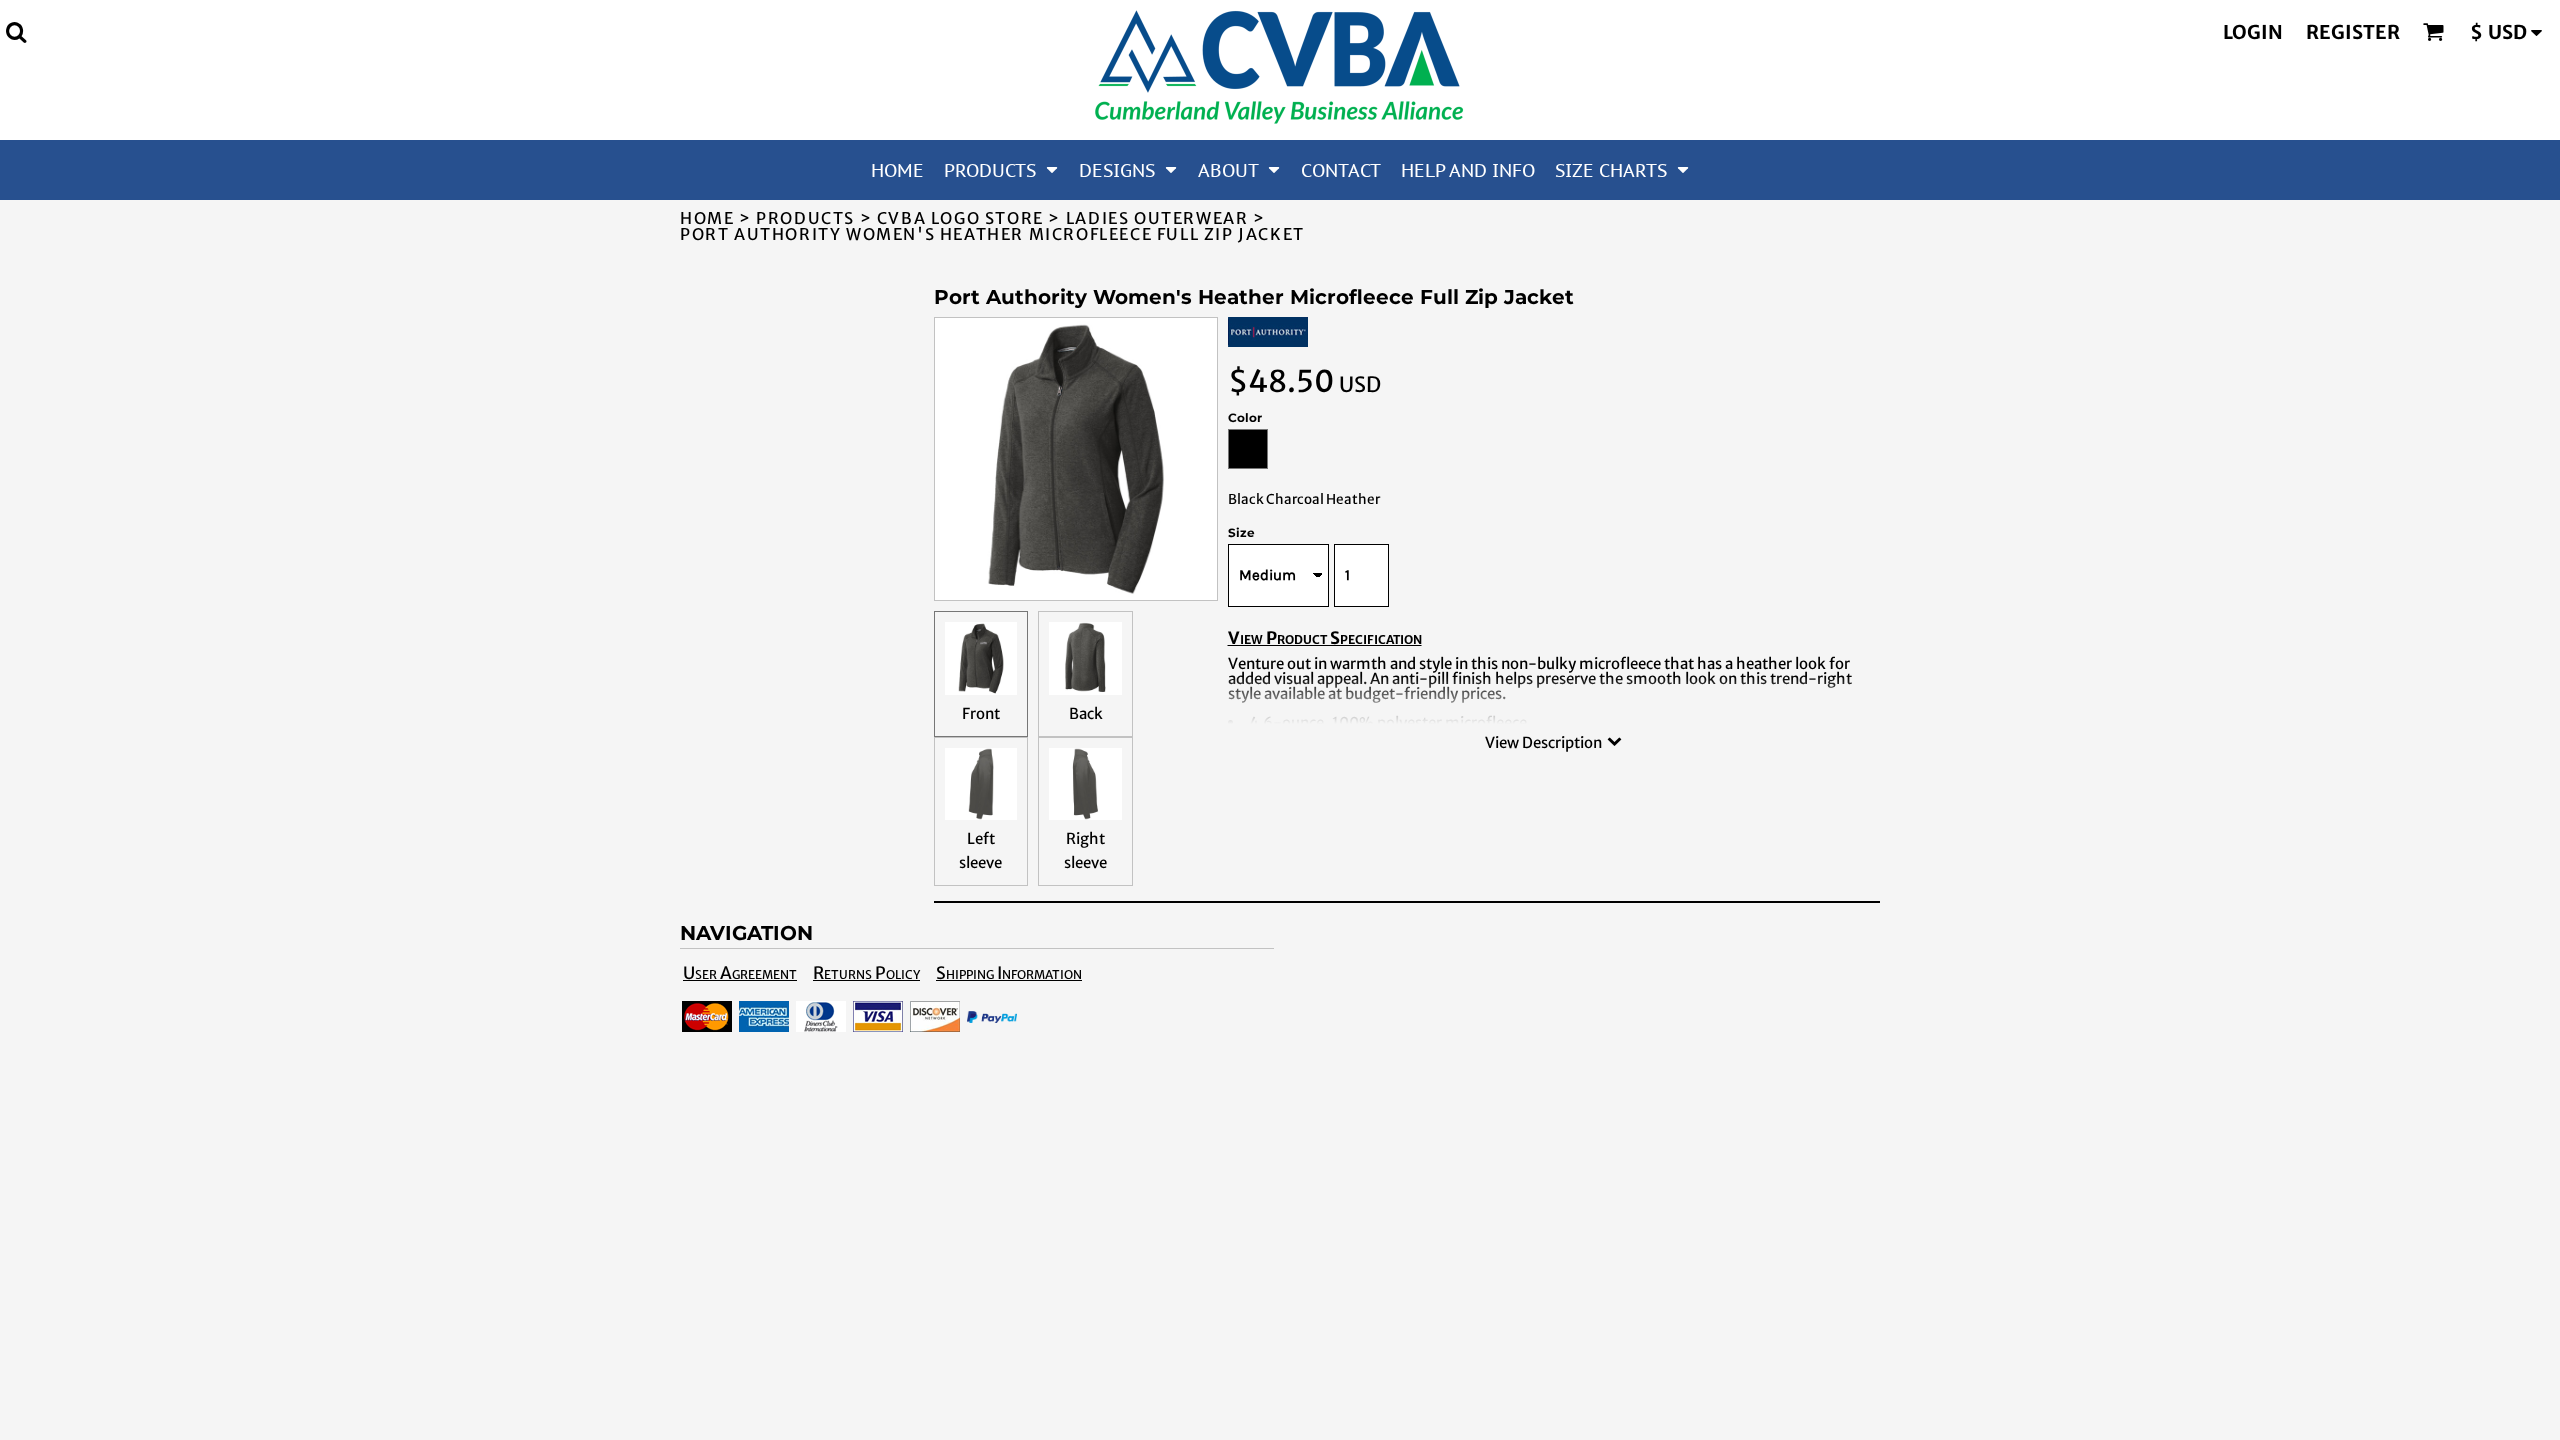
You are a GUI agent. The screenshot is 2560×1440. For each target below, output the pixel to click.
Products (805, 218)
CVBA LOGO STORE (960, 218)
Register (2353, 32)
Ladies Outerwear (1157, 218)
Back (1086, 713)
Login (2253, 32)
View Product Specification (1325, 638)
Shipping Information (1009, 973)
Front (981, 713)
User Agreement (740, 973)
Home (707, 218)
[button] (16, 32)
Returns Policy (866, 973)
